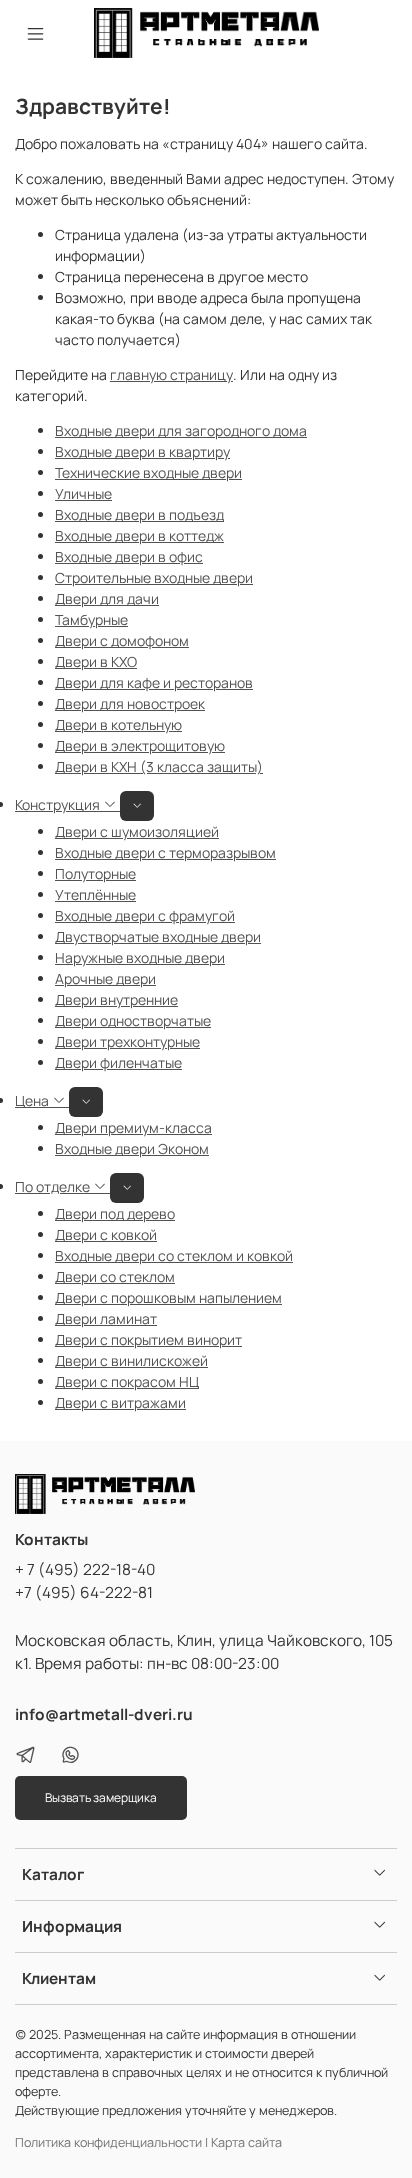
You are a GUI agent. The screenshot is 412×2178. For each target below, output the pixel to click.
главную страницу (171, 374)
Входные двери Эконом (132, 1148)
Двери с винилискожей (131, 1360)
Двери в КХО (96, 661)
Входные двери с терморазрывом (165, 852)
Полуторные (95, 873)
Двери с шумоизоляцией (137, 831)
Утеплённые (95, 894)
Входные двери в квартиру (142, 451)
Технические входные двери (148, 472)
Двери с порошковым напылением (168, 1297)
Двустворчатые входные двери (158, 936)
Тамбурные (91, 619)
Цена (33, 1100)
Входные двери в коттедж (139, 535)
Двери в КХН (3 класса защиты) (159, 766)
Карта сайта (246, 2142)
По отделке (54, 1186)
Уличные (83, 493)
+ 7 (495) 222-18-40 (85, 1569)
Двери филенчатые (118, 1062)
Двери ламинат (106, 1318)
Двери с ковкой (106, 1234)
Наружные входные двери (140, 957)
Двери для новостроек (130, 703)
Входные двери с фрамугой (145, 915)
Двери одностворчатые (133, 1020)
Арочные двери (105, 978)
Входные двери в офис (129, 556)
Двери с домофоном (122, 640)
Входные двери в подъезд (139, 514)
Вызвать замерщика (101, 1797)
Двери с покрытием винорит (148, 1339)
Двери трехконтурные (127, 1041)
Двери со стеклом (115, 1276)
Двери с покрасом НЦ (127, 1381)
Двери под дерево (115, 1213)
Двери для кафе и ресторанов (154, 682)
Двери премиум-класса (133, 1127)
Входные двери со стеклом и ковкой (174, 1255)
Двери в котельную (118, 724)
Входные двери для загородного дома (181, 430)
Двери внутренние (116, 999)
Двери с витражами (120, 1402)
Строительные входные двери (154, 577)
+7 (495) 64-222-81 (84, 1592)
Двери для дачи (107, 598)
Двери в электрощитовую (140, 745)
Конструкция (59, 804)
